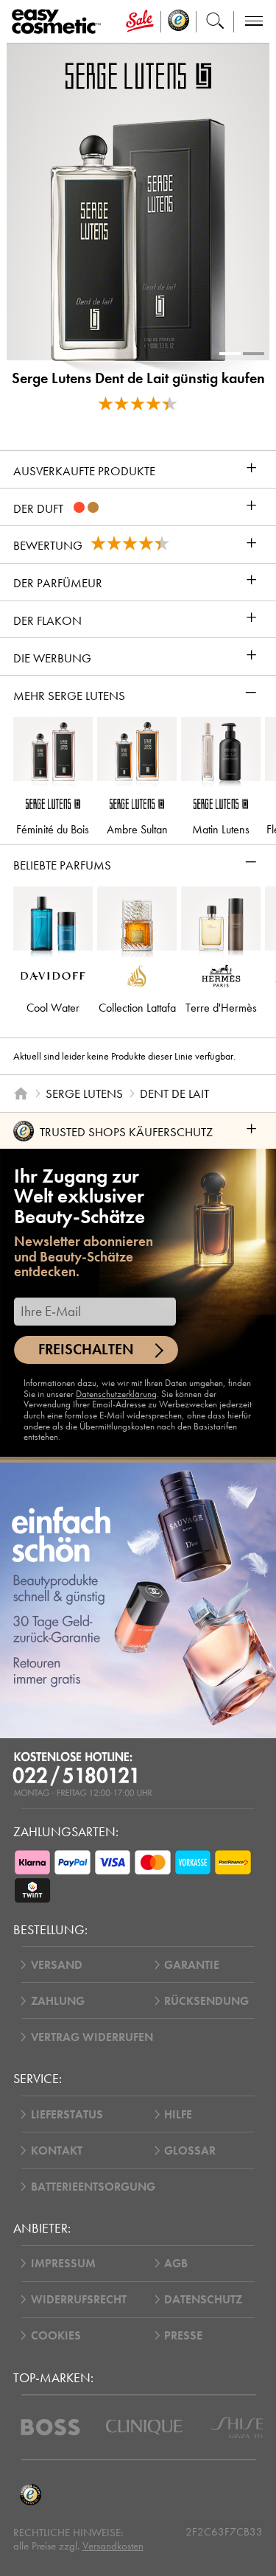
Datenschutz (203, 2299)
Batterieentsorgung (93, 2187)
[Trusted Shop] (179, 22)
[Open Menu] (59, 22)
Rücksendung (206, 2001)
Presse (183, 2335)
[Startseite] (21, 1093)
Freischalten (86, 1350)
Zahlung (58, 2001)
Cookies (56, 2335)
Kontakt (57, 2150)
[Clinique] (144, 2427)
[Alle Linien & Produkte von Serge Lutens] (138, 75)
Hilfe (178, 2114)
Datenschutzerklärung (116, 1394)
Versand (57, 1965)
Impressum (63, 2263)
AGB (176, 2263)
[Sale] (139, 22)
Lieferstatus (67, 2114)
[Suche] (215, 22)
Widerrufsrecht (79, 2299)
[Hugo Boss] (50, 2427)
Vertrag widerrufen (92, 2037)
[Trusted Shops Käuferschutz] (31, 2495)
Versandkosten (113, 2546)
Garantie (192, 1965)
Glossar (190, 2150)
